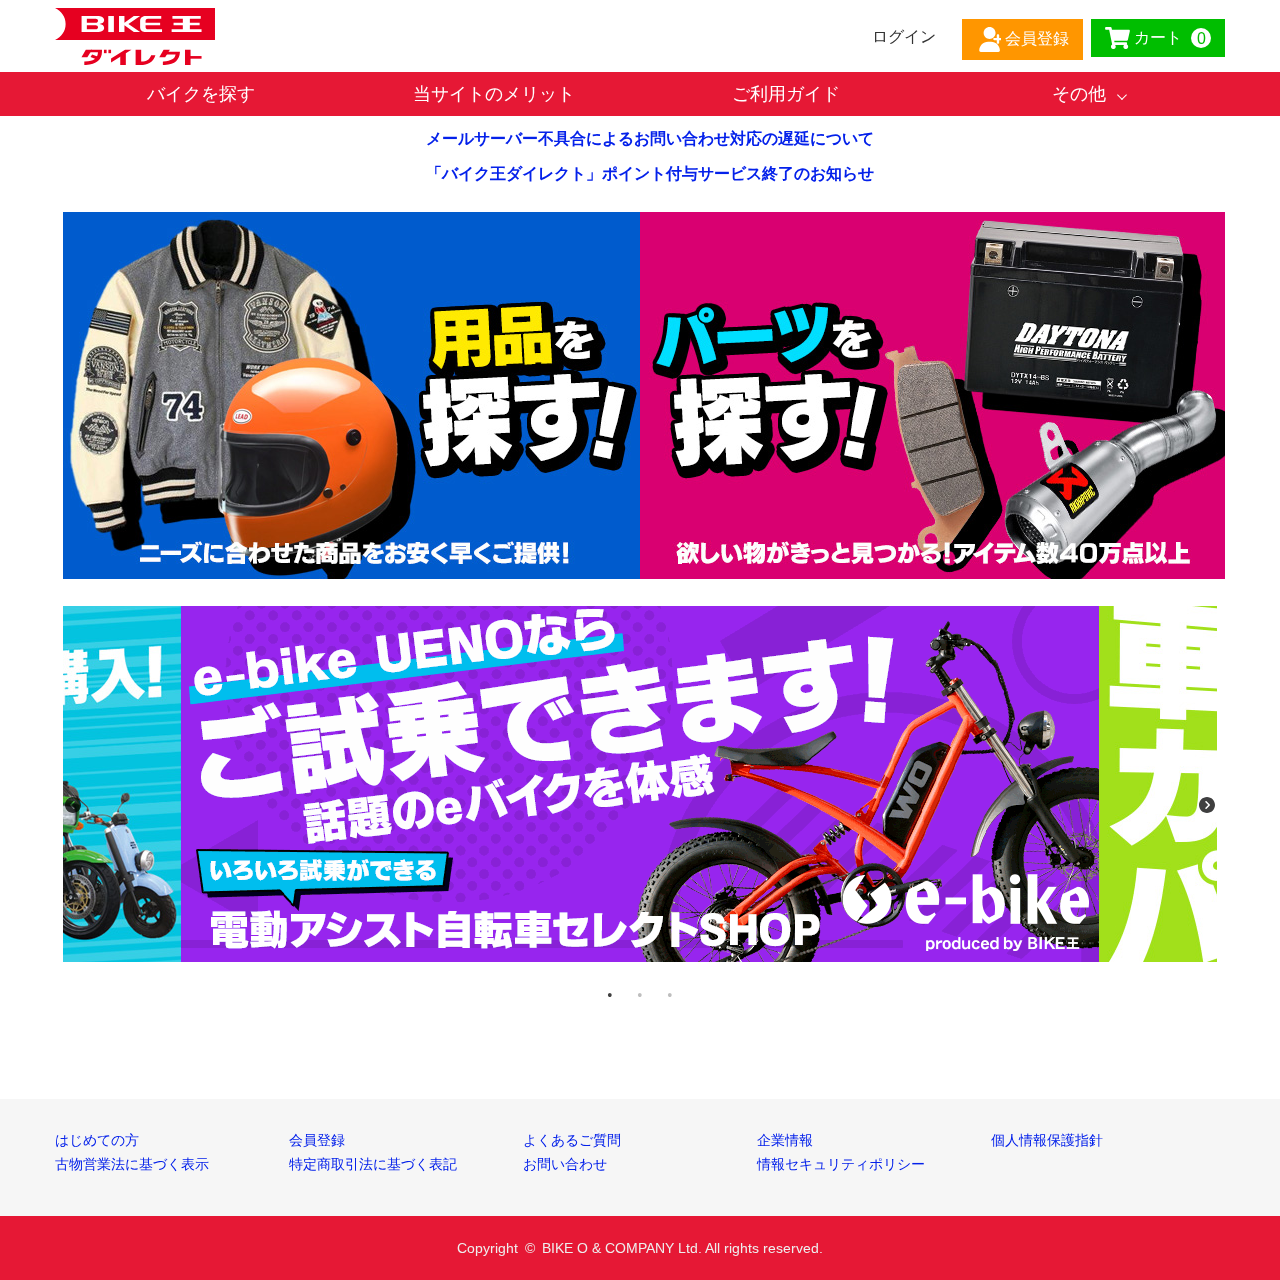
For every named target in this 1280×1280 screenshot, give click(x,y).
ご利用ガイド (786, 94)
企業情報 (785, 1140)
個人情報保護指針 (1047, 1140)
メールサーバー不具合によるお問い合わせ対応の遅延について (650, 138)
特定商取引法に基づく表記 (373, 1164)
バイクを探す (201, 94)
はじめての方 (97, 1140)
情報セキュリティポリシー (841, 1164)
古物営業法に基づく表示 (132, 1164)
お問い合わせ (565, 1164)
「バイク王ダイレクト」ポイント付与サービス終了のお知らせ (650, 173)
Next (1207, 805)
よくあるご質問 (572, 1140)
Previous (73, 805)
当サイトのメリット (494, 94)
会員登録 (317, 1140)
